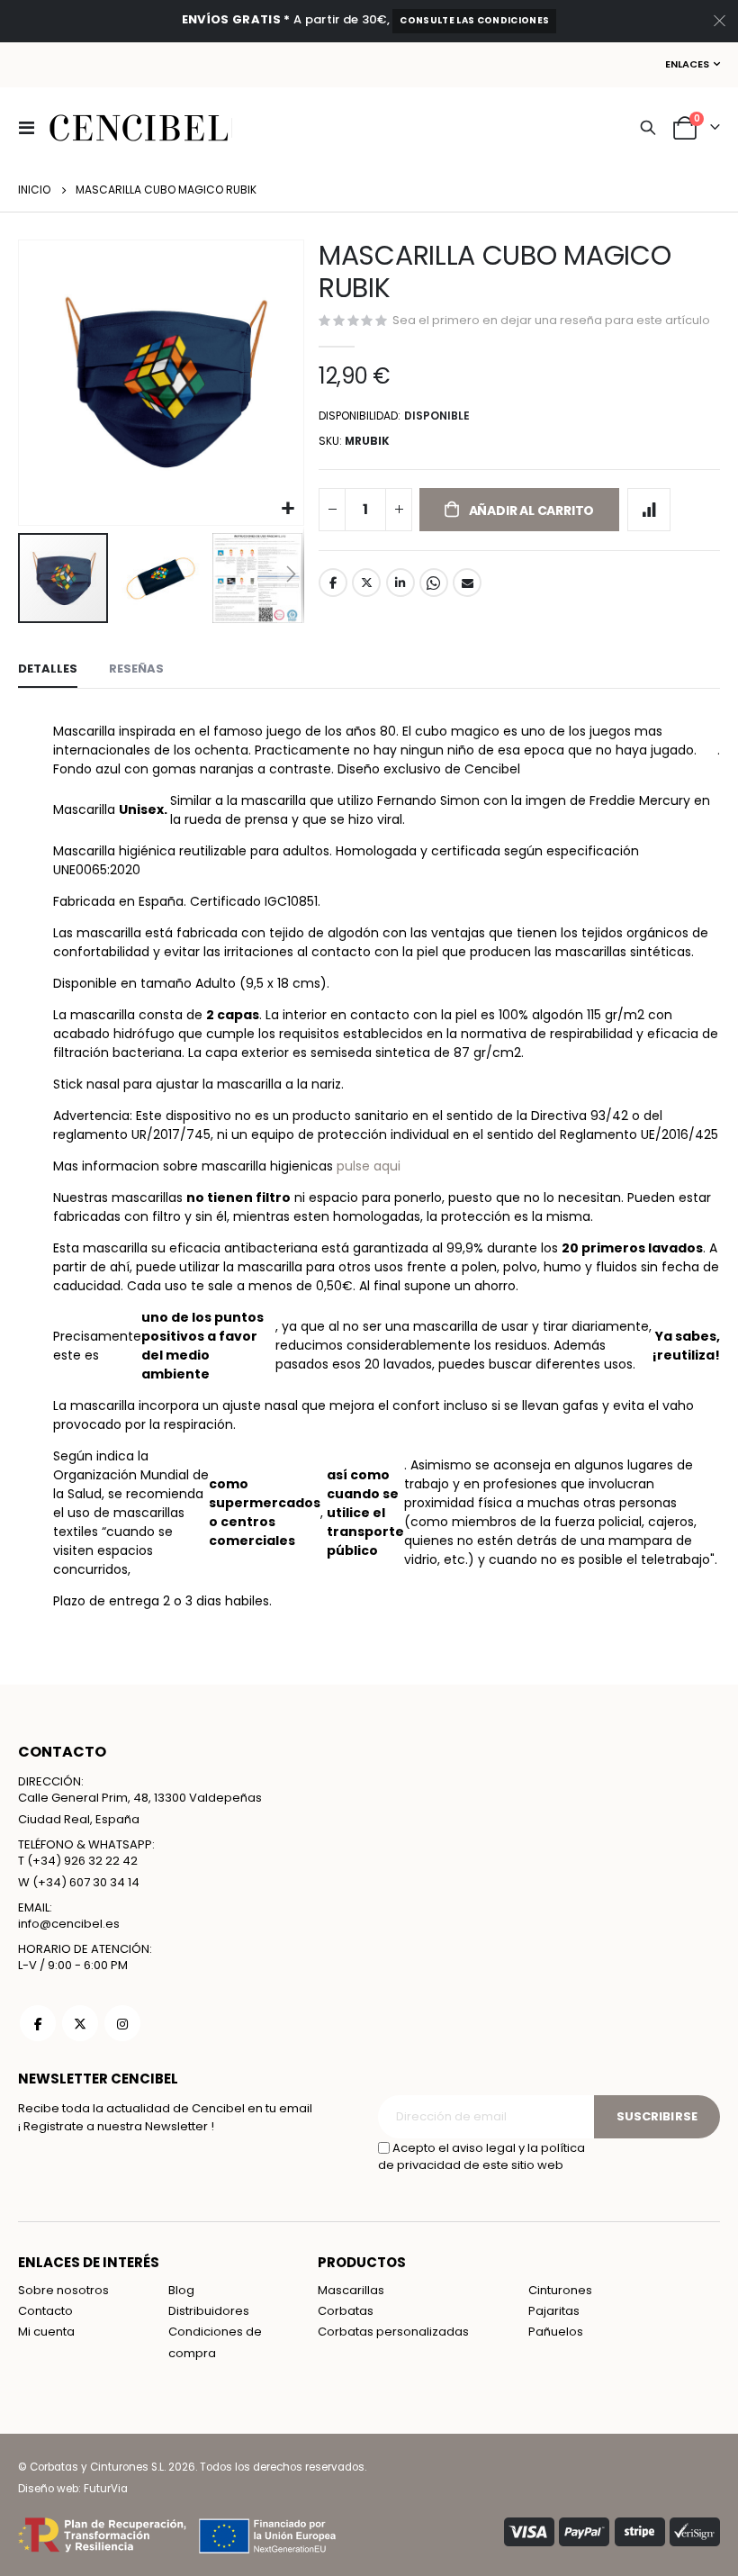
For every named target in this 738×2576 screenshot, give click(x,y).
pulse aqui (369, 1166)
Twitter (366, 583)
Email (467, 583)
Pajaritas (554, 2311)
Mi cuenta (46, 2332)
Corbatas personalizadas (393, 2332)
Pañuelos (556, 2332)
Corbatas (346, 2311)
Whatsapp (434, 583)
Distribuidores (209, 2311)
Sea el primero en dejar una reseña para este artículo (551, 320)
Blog (181, 2290)
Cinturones (560, 2290)
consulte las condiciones (474, 20)
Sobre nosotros (63, 2290)
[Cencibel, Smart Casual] (139, 128)
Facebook (333, 583)
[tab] (48, 670)
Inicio (34, 190)
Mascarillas (351, 2290)
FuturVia (106, 2489)
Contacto (45, 2311)
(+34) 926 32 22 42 (82, 1861)
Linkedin (122, 2023)
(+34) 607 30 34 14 (86, 1882)
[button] (288, 509)
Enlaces (687, 64)
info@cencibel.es (69, 1924)
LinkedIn (400, 583)
